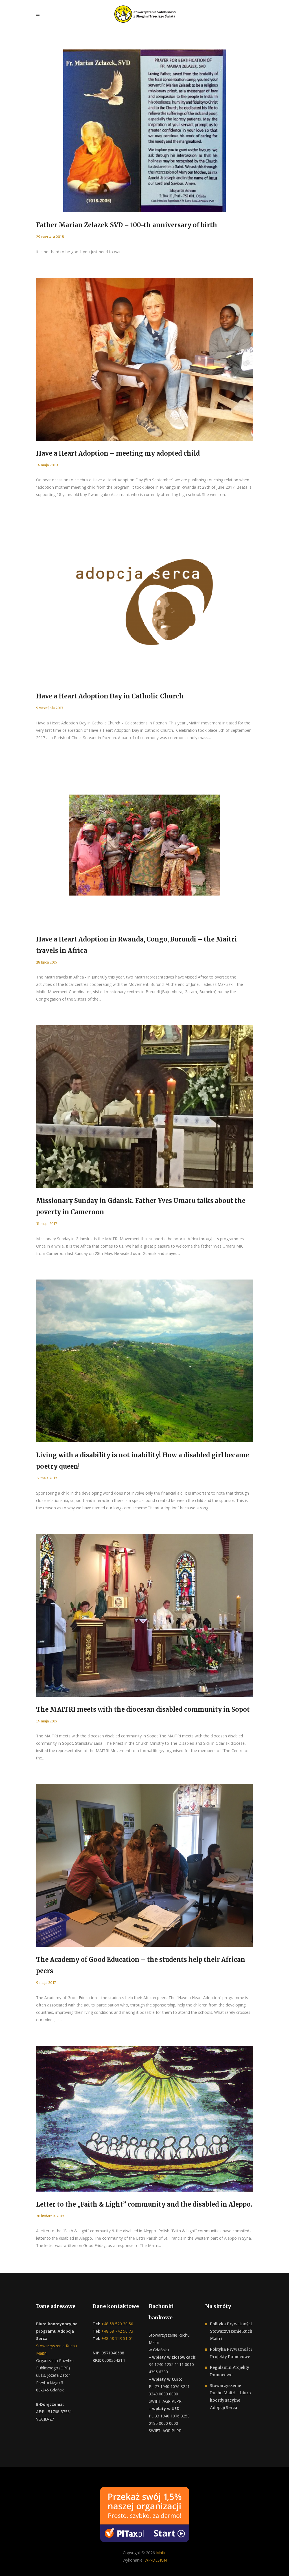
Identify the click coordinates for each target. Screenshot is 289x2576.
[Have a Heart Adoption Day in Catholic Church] (144, 602)
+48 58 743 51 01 (117, 2338)
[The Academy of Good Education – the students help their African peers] (144, 1865)
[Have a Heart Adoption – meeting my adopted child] (144, 359)
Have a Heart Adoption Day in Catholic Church (110, 696)
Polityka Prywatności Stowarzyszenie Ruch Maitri (231, 2331)
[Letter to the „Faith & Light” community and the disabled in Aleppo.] (144, 2119)
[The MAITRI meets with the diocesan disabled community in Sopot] (144, 1615)
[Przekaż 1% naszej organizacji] (145, 2514)
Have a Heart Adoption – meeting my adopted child (118, 453)
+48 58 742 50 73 (117, 2331)
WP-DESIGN (156, 2560)
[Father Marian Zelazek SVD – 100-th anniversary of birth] (144, 131)
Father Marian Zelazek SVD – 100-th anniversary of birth (127, 225)
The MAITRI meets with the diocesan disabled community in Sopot (143, 1709)
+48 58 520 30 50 (117, 2324)
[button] (11, 2565)
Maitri (161, 2553)
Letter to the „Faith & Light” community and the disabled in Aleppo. (144, 2204)
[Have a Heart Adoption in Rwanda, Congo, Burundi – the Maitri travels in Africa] (144, 845)
